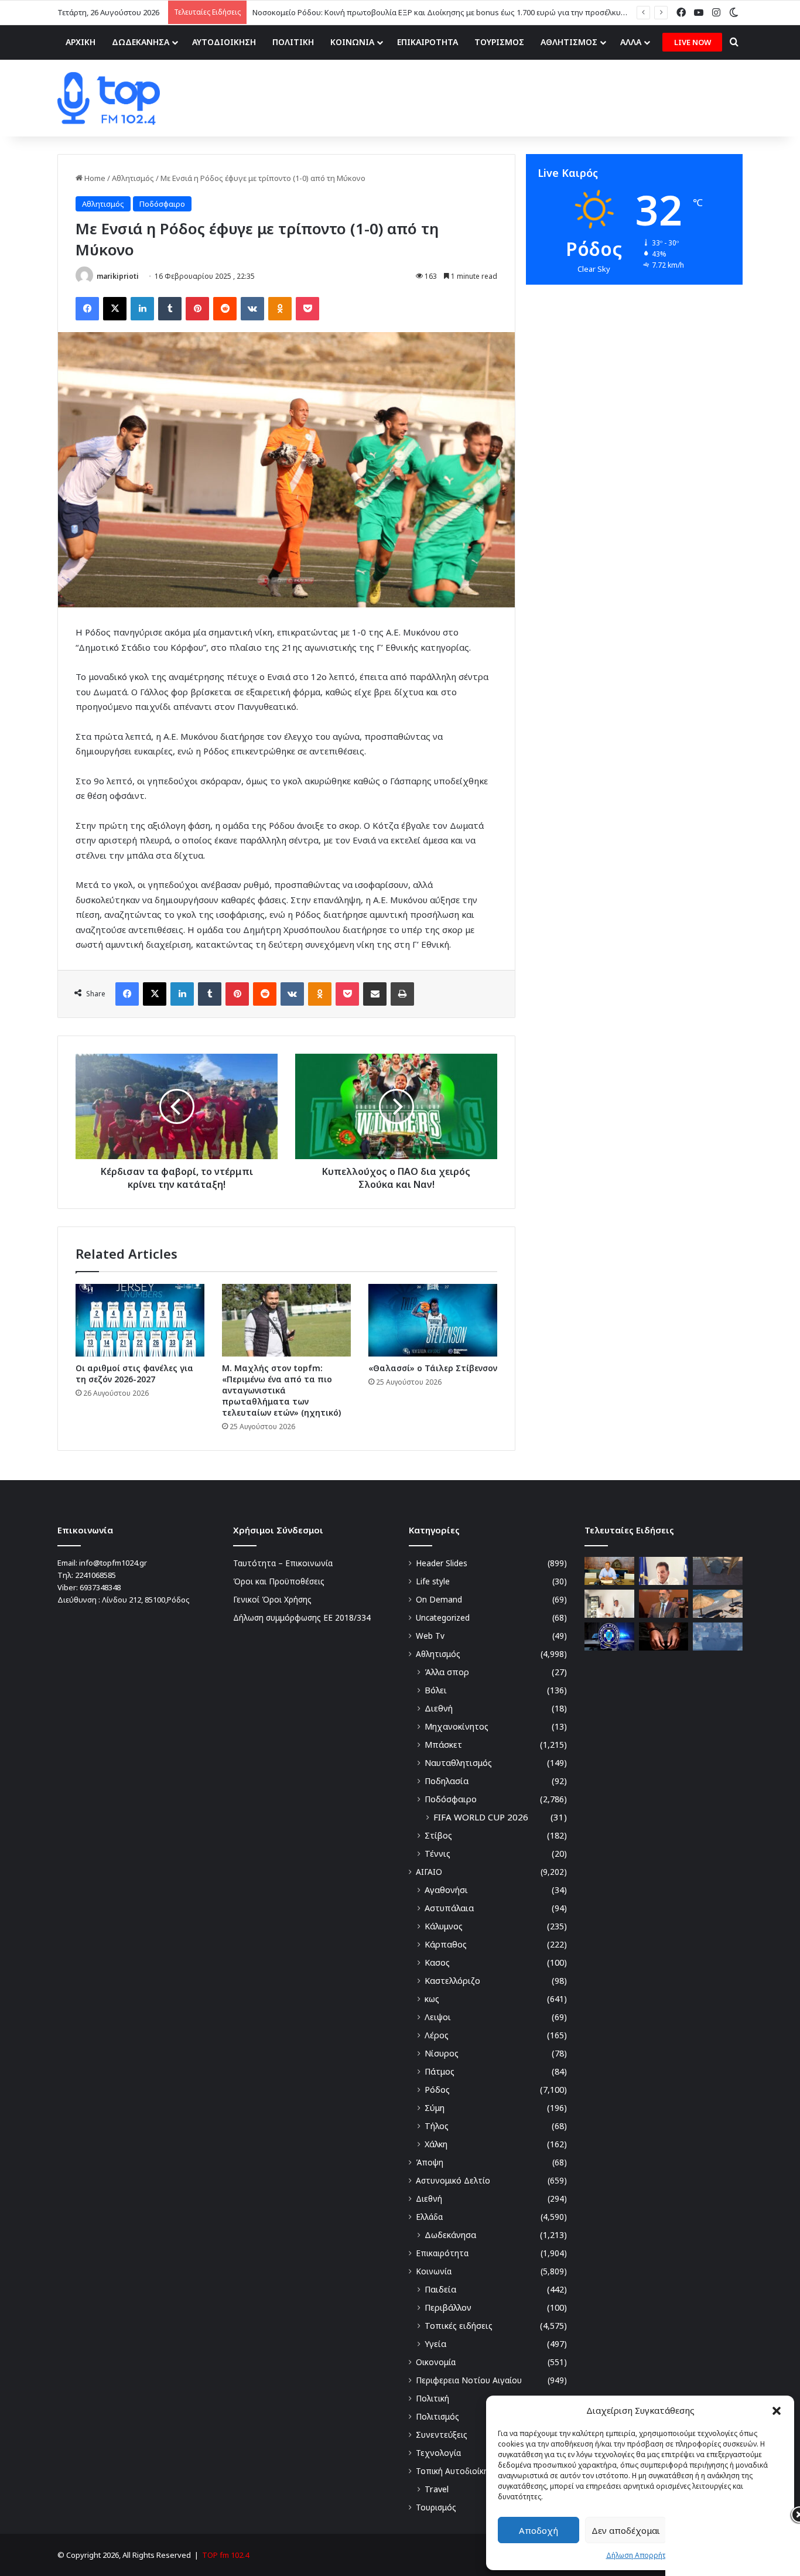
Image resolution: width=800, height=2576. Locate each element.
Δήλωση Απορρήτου (640, 2555)
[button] (777, 2411)
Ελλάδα (429, 2217)
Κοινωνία (434, 2271)
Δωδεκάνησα (450, 2235)
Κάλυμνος (444, 1926)
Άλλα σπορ (447, 1672)
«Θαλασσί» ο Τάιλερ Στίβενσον (433, 1368)
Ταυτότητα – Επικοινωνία (283, 1563)
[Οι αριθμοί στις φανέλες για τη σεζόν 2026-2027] (140, 1320)
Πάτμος (440, 2071)
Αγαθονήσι (446, 1890)
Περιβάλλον (448, 2307)
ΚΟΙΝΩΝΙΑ (352, 42)
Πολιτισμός (437, 2416)
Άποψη (430, 2162)
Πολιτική (433, 2398)
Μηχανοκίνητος (457, 1726)
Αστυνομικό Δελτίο (453, 2180)
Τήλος (437, 2126)
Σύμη (435, 2108)
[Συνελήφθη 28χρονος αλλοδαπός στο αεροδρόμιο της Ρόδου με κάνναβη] (664, 1637)
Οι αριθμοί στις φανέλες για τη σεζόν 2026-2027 (134, 1374)
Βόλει (436, 1690)
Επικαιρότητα (442, 2253)
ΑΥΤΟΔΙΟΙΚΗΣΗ (224, 42)
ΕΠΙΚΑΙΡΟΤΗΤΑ (428, 42)
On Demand (439, 1599)
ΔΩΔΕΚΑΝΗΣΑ (141, 42)
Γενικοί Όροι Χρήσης (272, 1599)
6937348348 (100, 1587)
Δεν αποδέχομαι (626, 2530)
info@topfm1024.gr (113, 1563)
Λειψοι (438, 2017)
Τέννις (437, 1854)
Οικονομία (436, 2362)
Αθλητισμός (133, 178)
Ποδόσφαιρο (162, 204)
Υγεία (435, 2344)
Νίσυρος (442, 2053)
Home (94, 178)
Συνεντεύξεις (442, 2435)
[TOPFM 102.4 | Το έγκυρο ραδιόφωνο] (109, 98)
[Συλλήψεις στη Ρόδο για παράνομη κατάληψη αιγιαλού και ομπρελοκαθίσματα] (718, 1604)
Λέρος (437, 2035)
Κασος (437, 1962)
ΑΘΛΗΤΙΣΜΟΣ (569, 42)
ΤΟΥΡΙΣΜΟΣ (499, 42)
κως (432, 1999)
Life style (433, 1581)
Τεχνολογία (438, 2453)
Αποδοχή (539, 2530)
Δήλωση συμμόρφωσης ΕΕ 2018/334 (302, 1617)
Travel (437, 2489)
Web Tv (430, 1636)
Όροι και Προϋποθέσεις (279, 1581)
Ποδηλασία (447, 1781)
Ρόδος (437, 2090)
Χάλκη (436, 2144)
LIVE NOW (693, 42)
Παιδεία (440, 2289)
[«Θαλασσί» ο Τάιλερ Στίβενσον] (433, 1320)
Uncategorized (443, 1617)
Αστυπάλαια (449, 1908)
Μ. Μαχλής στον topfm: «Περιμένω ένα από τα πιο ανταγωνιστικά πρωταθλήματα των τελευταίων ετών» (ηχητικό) (281, 1390)
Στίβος (438, 1835)
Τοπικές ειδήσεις (459, 2326)
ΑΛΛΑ (631, 42)
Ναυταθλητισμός (458, 1763)
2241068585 (95, 1575)
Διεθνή (439, 1708)
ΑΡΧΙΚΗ (81, 42)
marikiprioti (118, 276)
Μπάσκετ (443, 1745)
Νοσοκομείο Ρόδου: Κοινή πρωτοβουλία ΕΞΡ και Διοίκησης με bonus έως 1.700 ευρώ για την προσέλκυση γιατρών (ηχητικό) (475, 12)
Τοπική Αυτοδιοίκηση (457, 2471)
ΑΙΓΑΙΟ (429, 1872)
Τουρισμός (436, 2507)
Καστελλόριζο (452, 1981)
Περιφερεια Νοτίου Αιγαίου (469, 2380)
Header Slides (442, 1563)
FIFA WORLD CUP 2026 (481, 1817)
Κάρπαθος (446, 1944)
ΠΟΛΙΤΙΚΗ (293, 42)
